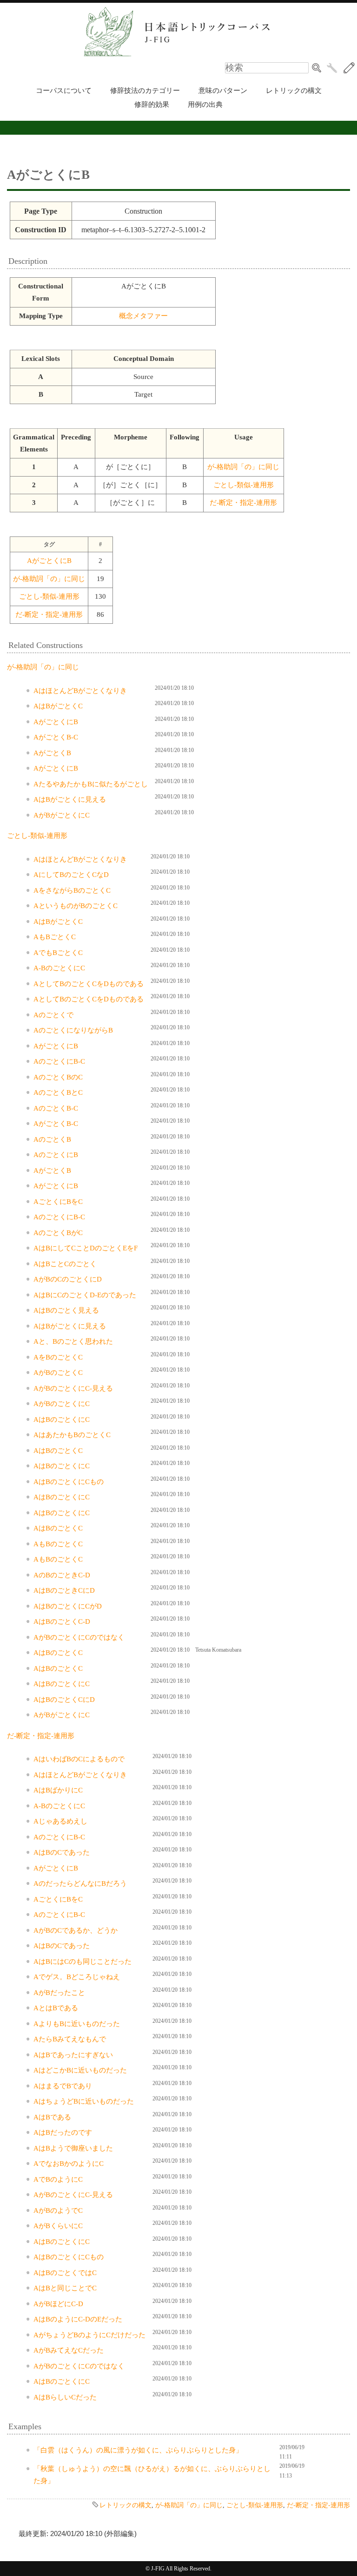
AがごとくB (52, 753)
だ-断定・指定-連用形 (243, 503)
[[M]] (349, 68)
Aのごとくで (53, 1015)
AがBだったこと (59, 1993)
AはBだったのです (63, 2132)
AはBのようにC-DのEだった (78, 2319)
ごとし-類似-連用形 (244, 485)
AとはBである (56, 2008)
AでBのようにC (58, 2179)
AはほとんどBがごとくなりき (80, 691)
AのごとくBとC (58, 1092)
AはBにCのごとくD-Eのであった (85, 1295)
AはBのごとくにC (62, 1419)
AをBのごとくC (58, 1357)
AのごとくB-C (56, 1108)
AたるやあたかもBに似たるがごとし (91, 784)
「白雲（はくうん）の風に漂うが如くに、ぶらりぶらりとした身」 (138, 2450)
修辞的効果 (152, 105)
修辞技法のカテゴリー (145, 91)
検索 (317, 68)
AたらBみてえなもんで (70, 2039)
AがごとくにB (49, 561)
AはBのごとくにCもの (69, 1482)
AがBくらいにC (58, 2226)
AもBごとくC (55, 937)
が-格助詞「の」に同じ (243, 467)
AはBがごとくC (58, 706)
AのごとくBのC (58, 1077)
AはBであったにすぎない (73, 2055)
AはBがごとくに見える (70, 799)
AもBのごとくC (58, 1544)
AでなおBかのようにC (69, 2164)
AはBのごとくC (58, 1451)
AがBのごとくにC (62, 1404)
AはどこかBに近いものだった (80, 2070)
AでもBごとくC (58, 953)
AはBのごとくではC (65, 2273)
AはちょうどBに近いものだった (84, 2101)
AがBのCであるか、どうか (76, 1930)
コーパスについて (64, 91)
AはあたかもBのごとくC (72, 1435)
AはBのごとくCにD (64, 1700)
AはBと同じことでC (65, 2288)
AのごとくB (52, 1139)
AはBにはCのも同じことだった (83, 1961)
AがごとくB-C (56, 737)
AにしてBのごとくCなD (71, 875)
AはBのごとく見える (66, 1310)
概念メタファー (143, 316)
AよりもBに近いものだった (77, 2024)
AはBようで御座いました (73, 2148)
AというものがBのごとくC (76, 906)
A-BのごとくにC (59, 968)
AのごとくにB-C (59, 1061)
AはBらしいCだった (65, 2397)
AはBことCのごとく (65, 1264)
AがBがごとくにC (62, 815)
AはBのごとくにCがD (68, 1606)
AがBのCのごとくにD (68, 1279)
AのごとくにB (56, 1155)
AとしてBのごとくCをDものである (89, 984)
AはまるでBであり (63, 2086)
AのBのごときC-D (62, 1575)
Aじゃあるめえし (60, 1821)
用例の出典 (205, 105)
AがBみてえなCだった (69, 2350)
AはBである (52, 2117)
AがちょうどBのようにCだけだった (89, 2335)
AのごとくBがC (58, 1233)
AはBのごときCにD (64, 1590)
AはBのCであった (62, 1852)
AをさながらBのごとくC (72, 890)
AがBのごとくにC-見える (73, 1388)
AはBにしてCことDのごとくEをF (86, 1248)
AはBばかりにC (58, 1790)
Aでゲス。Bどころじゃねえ (77, 1977)
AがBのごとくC (58, 1373)
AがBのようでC (58, 2210)
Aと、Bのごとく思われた (73, 1341)
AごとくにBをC (58, 1202)
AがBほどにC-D (58, 2304)
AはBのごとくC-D (62, 1621)
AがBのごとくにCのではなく (79, 1637)
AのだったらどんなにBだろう (80, 1883)
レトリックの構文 (294, 91)
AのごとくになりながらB (73, 1030)
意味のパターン (223, 91)
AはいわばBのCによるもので (79, 1759)
